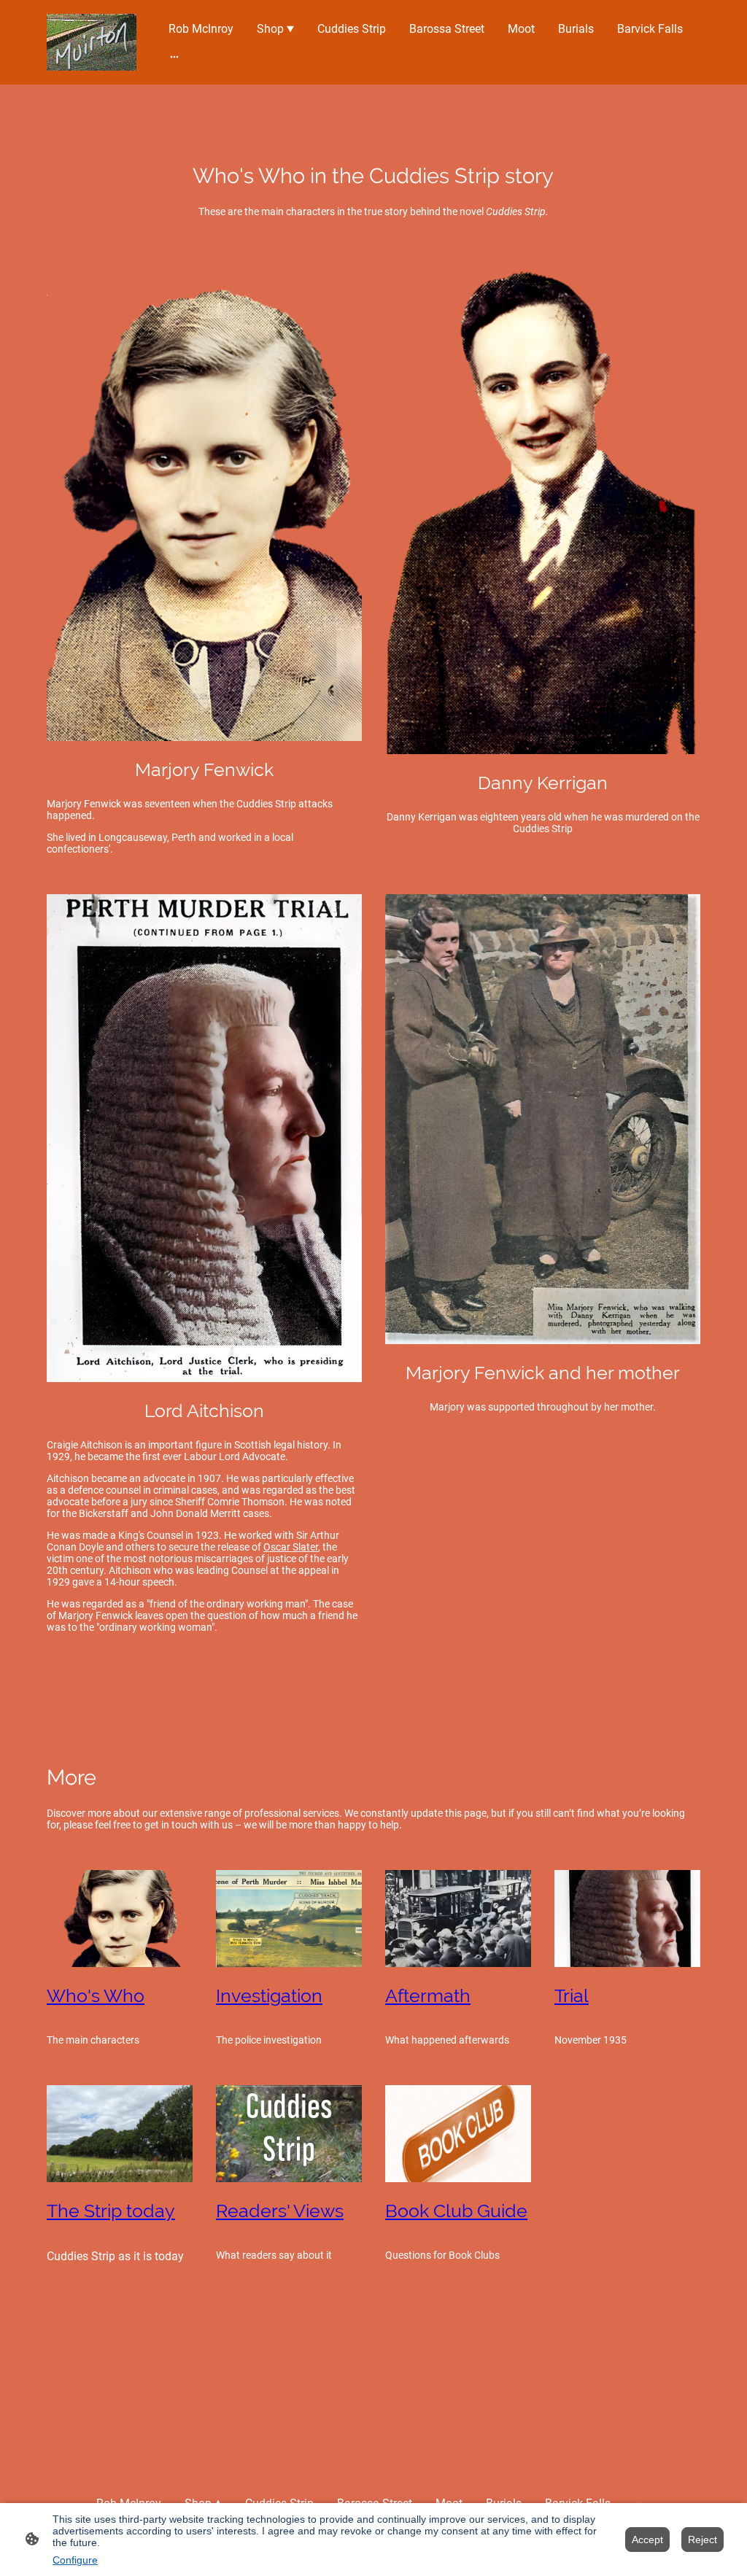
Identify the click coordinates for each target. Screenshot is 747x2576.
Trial (572, 1996)
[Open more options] (174, 57)
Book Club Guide (456, 2211)
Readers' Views (280, 2211)
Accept (647, 2540)
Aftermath (428, 1996)
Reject (703, 2540)
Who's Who (96, 1996)
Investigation (269, 1996)
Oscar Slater (291, 1547)
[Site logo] (92, 42)
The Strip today (111, 2211)
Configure (75, 2560)
